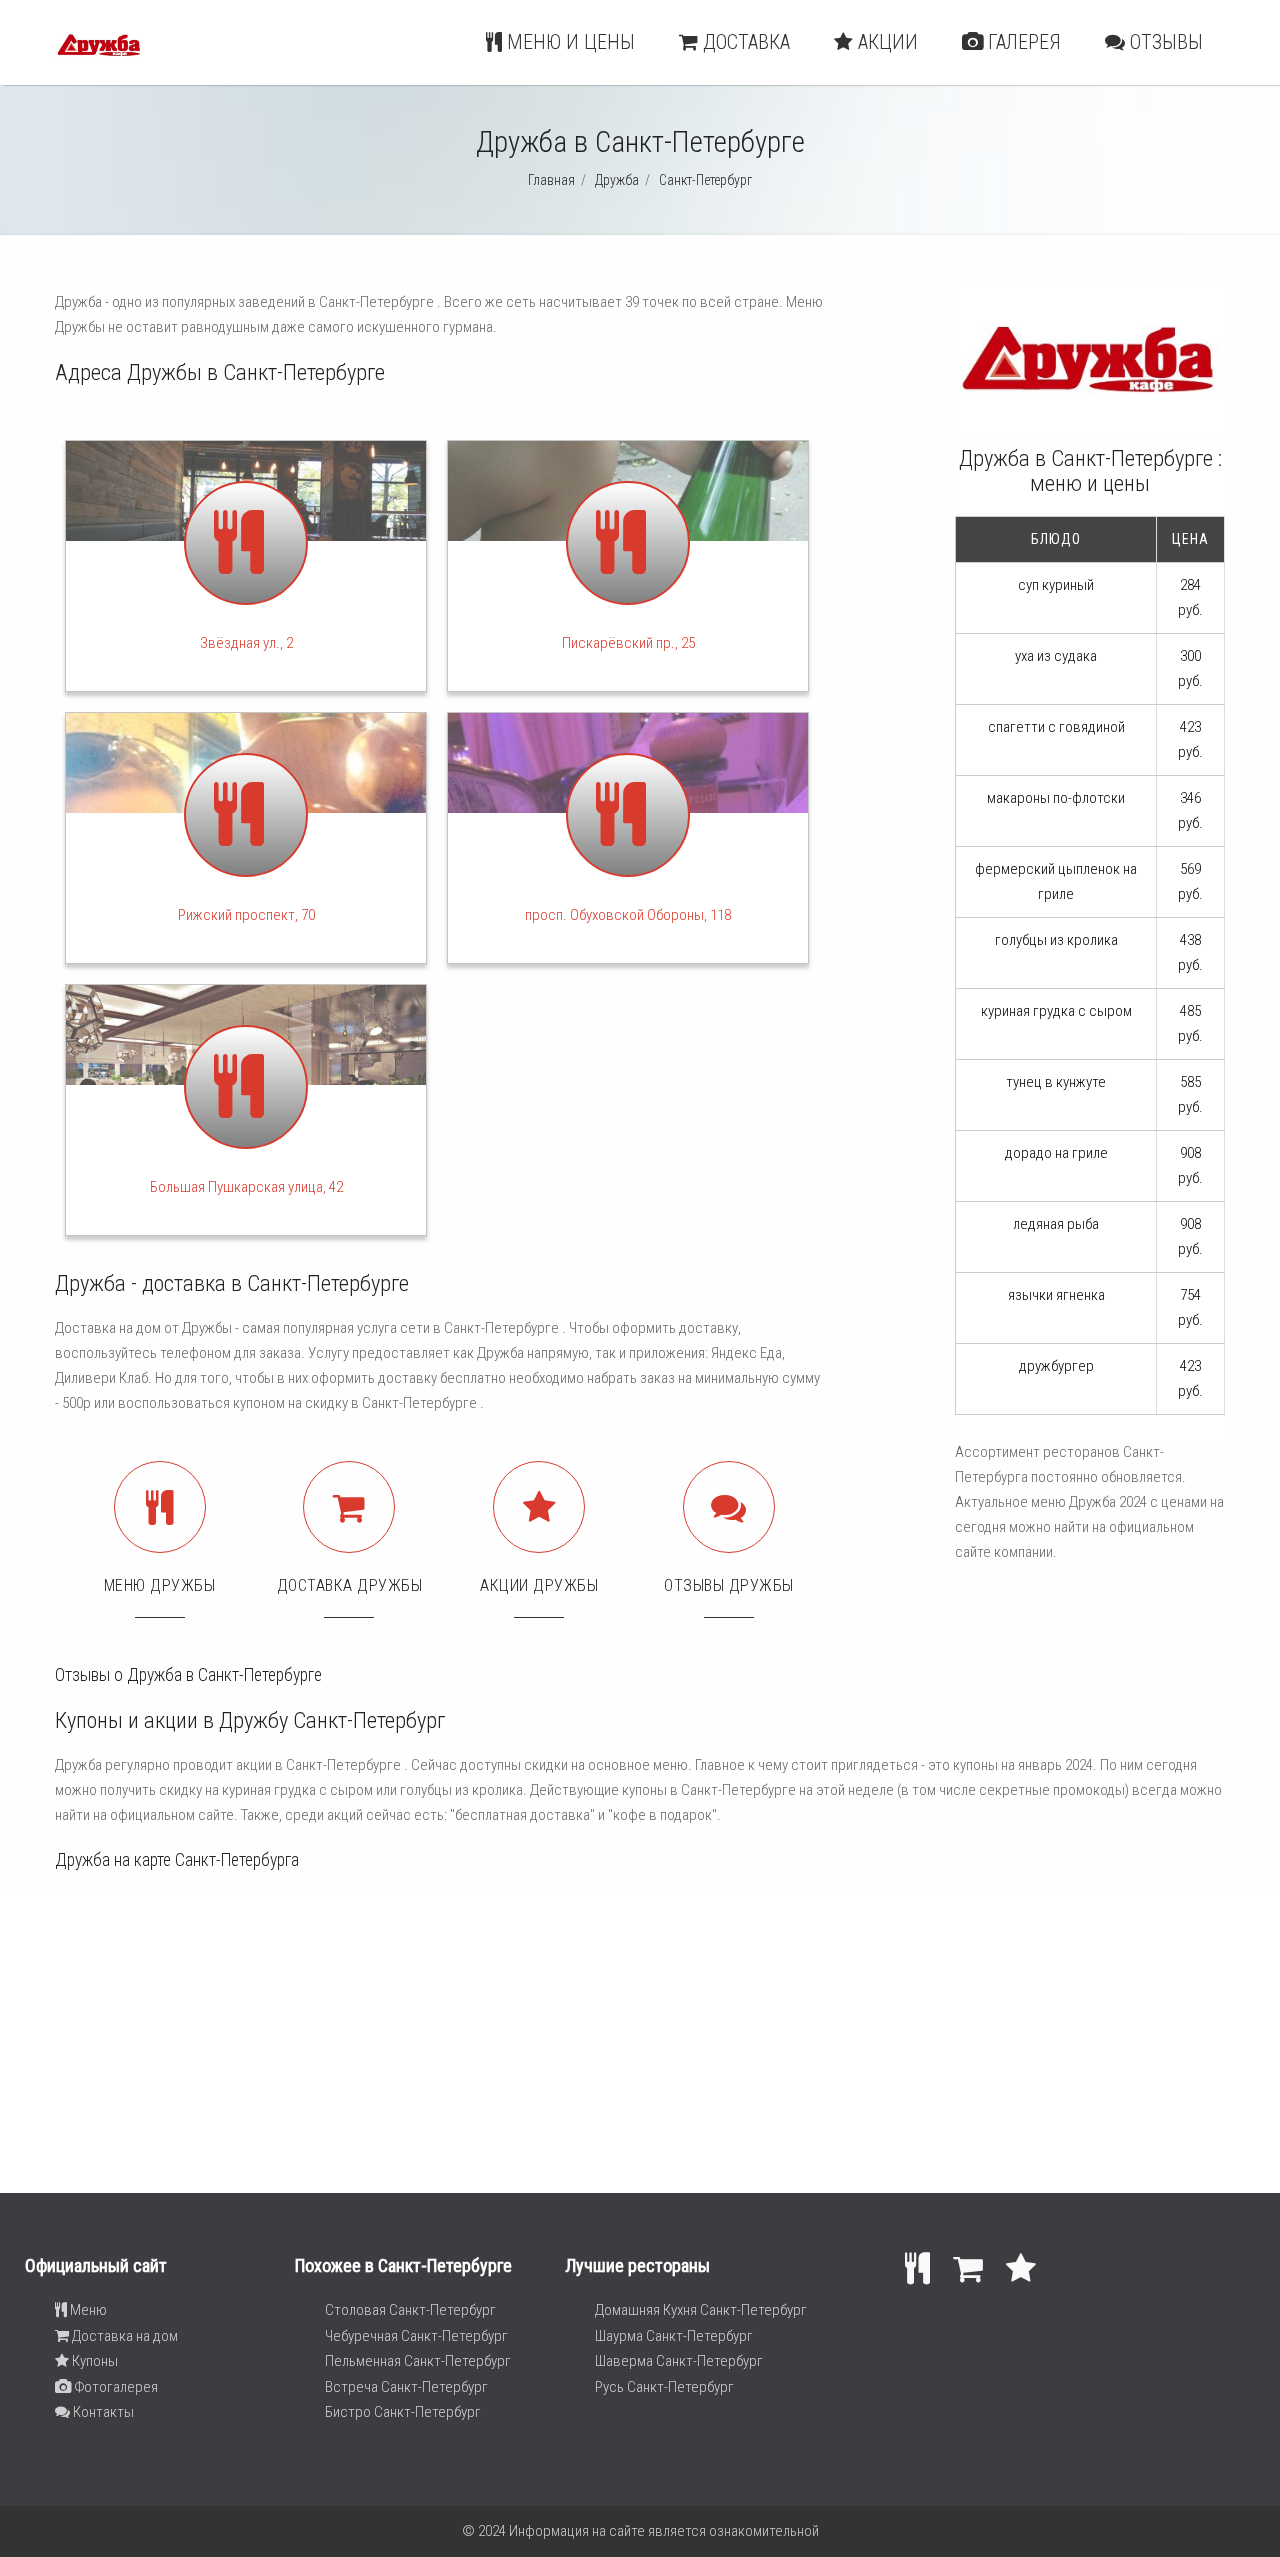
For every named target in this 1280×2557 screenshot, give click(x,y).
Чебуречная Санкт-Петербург (416, 2336)
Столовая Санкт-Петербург (410, 2310)
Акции (885, 42)
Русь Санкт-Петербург (664, 2387)
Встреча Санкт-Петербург (406, 2387)
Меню (87, 2310)
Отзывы (1164, 42)
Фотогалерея (114, 2387)
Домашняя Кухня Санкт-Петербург (701, 2310)
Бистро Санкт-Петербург (403, 2412)
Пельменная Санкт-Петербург (418, 2361)
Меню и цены (568, 42)
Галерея (1022, 42)
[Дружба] (99, 66)
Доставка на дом (123, 2336)
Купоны (93, 2361)
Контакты (102, 2412)
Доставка (744, 42)
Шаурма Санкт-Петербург (674, 2336)
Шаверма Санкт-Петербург (679, 2361)
